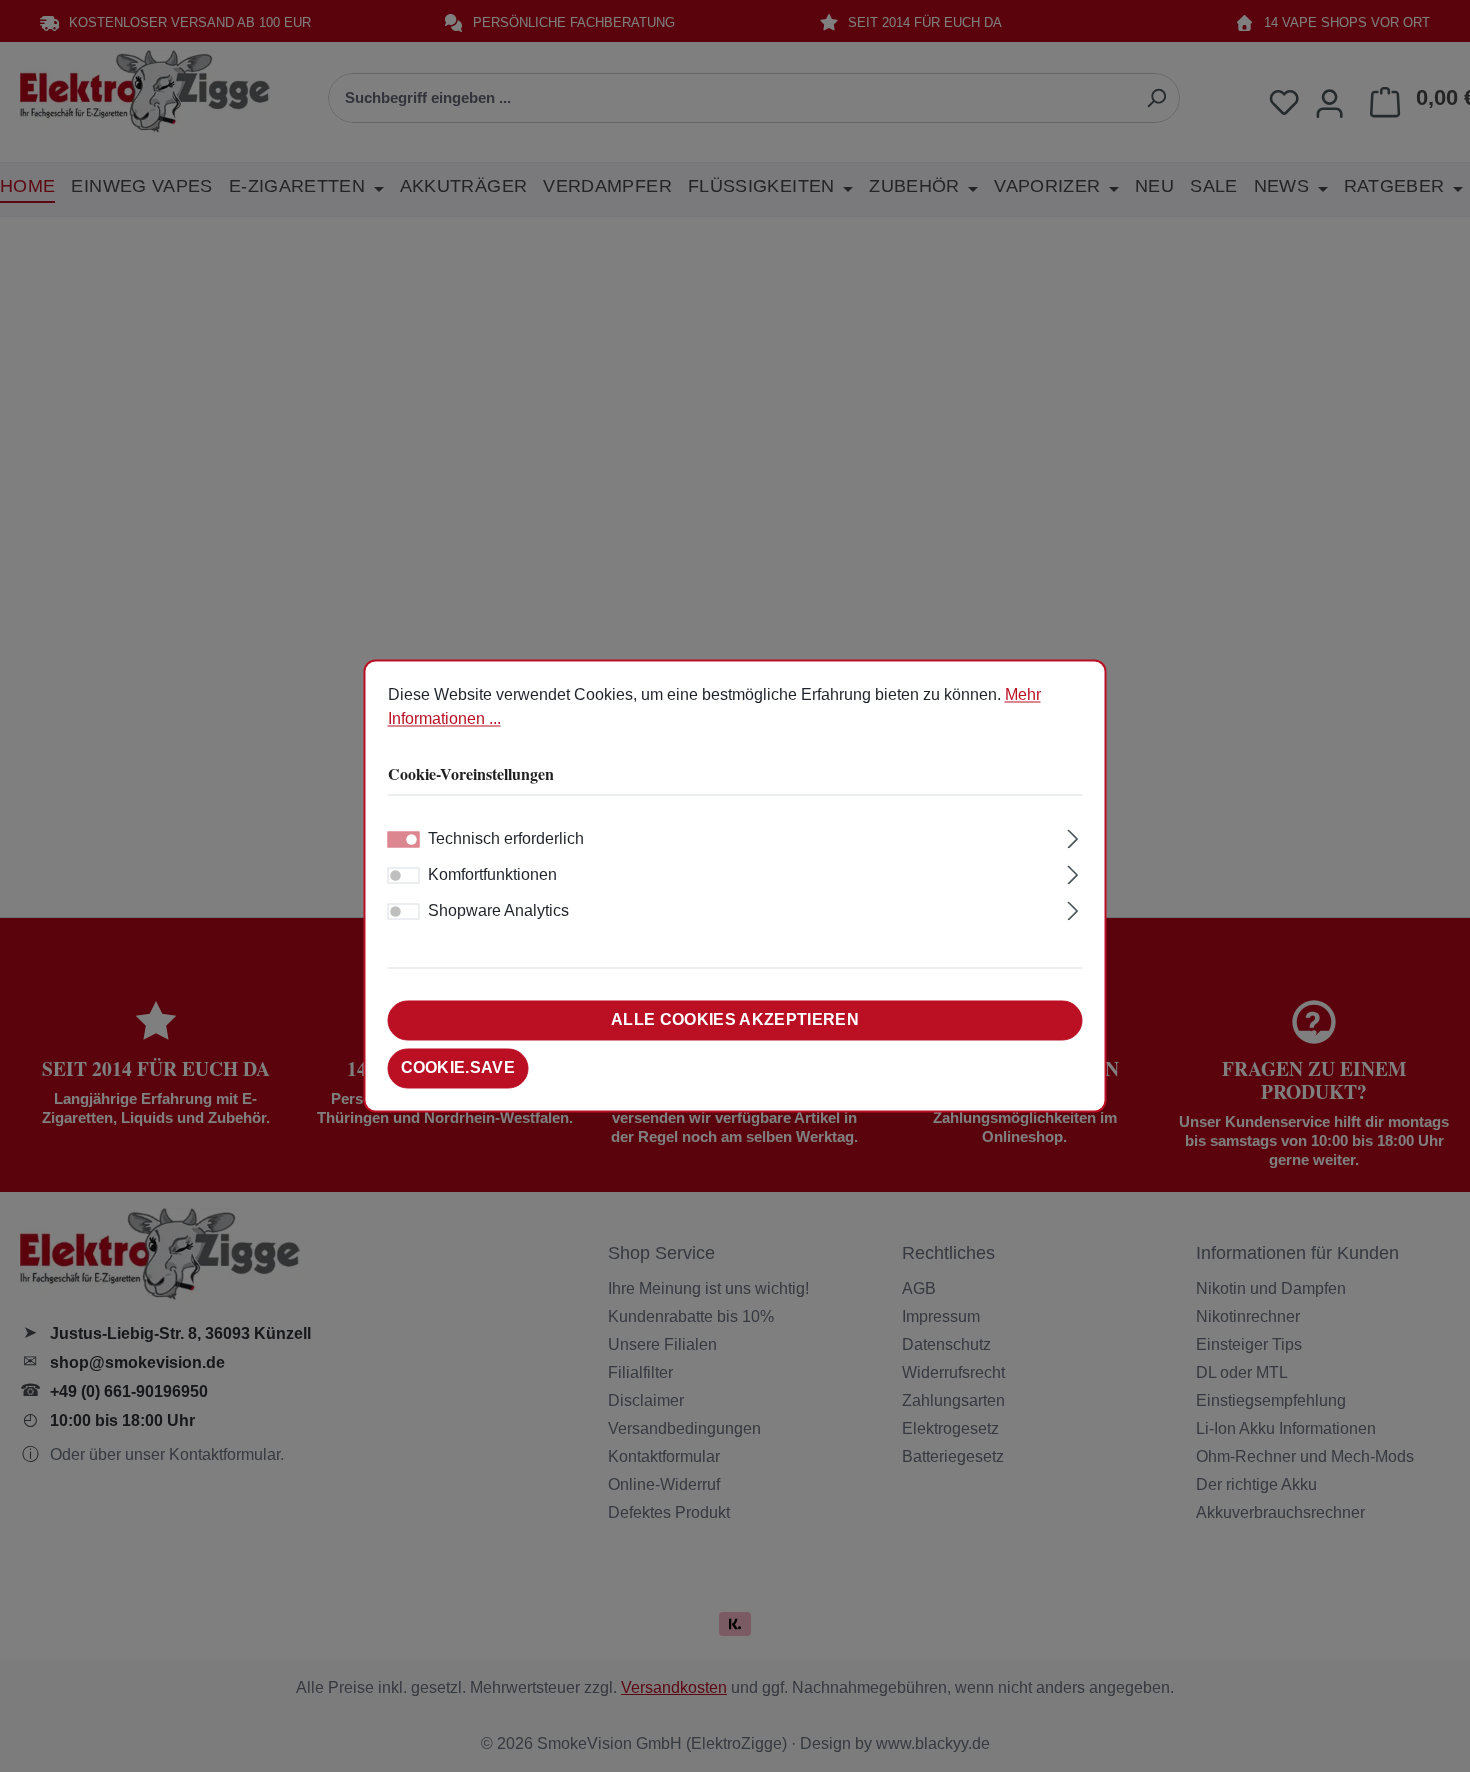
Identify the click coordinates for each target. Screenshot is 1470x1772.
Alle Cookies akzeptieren (735, 1020)
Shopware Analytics (498, 911)
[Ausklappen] (1072, 837)
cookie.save (458, 1068)
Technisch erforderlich (506, 839)
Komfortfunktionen (492, 875)
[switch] (404, 876)
